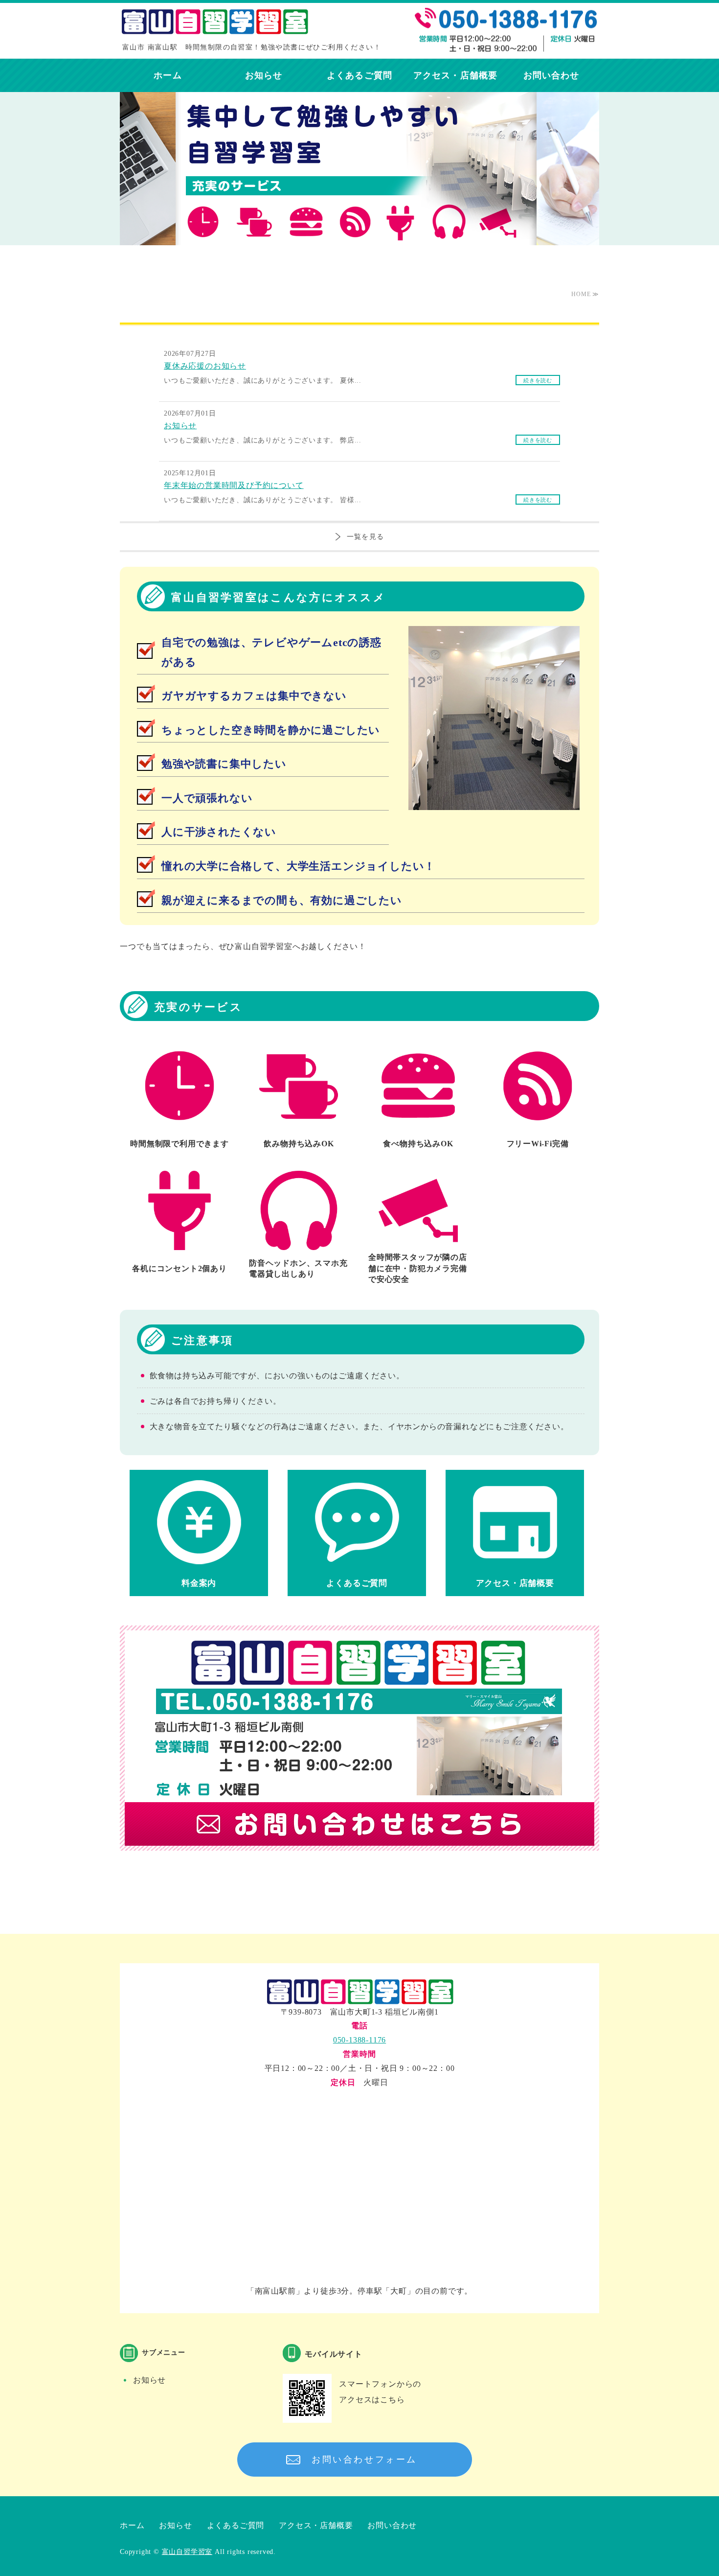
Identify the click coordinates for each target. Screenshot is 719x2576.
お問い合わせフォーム (364, 2460)
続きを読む (538, 380)
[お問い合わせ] (359, 1855)
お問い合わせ (551, 75)
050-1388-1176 (359, 2040)
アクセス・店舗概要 (455, 75)
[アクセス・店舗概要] (515, 1564)
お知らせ (264, 75)
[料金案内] (199, 1564)
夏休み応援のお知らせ (205, 366)
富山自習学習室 (187, 2552)
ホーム (168, 75)
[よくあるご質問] (357, 1564)
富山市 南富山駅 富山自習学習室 (218, 25)
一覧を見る (366, 537)
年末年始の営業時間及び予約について (234, 485)
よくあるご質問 (359, 75)
